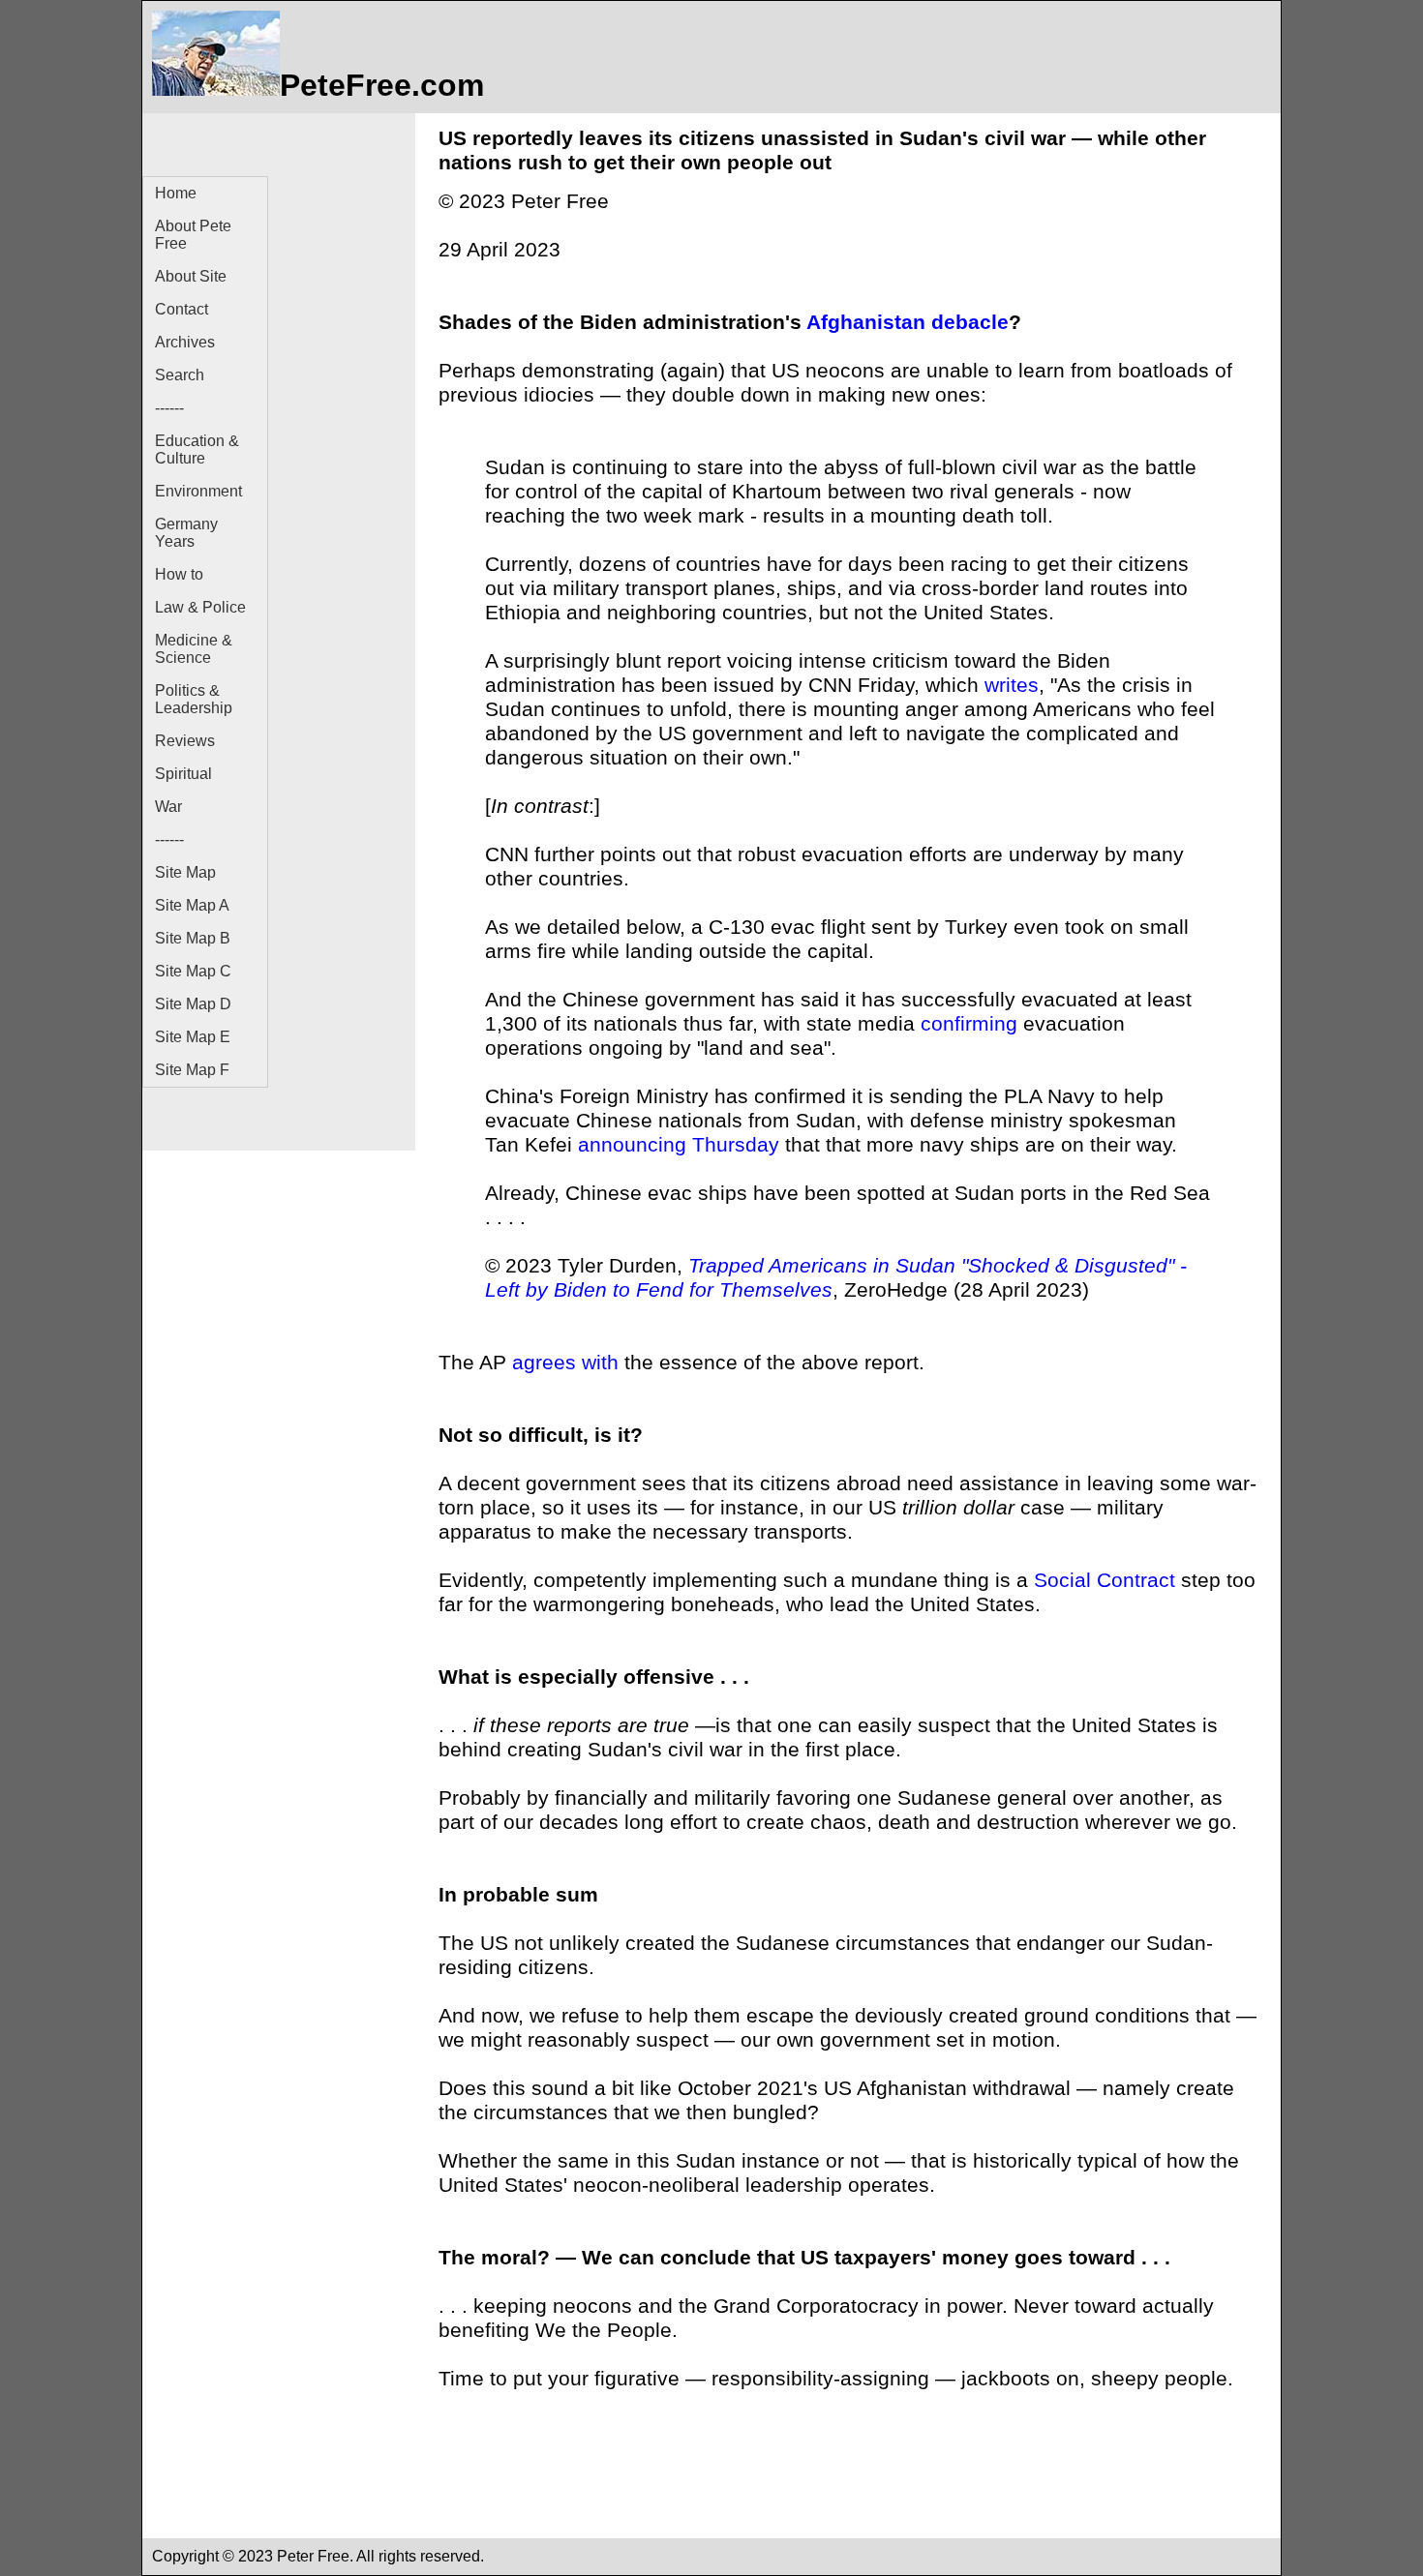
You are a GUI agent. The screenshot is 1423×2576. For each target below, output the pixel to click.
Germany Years (186, 533)
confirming (969, 1024)
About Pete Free (193, 235)
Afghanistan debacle (908, 322)
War (168, 807)
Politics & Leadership (194, 699)
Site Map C (193, 971)
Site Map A (192, 905)
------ (169, 408)
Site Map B (193, 938)
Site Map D (193, 1004)
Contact (182, 309)
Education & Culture (197, 449)
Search (180, 375)
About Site (191, 276)
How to (179, 574)
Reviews (185, 741)
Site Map (185, 872)
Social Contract (1105, 1580)
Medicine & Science (194, 649)
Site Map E (193, 1037)
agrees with (565, 1363)
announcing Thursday (679, 1145)
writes (1012, 685)
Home (176, 193)
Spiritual (183, 774)
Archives (185, 342)
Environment (198, 491)
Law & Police (200, 607)
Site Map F (192, 1070)
